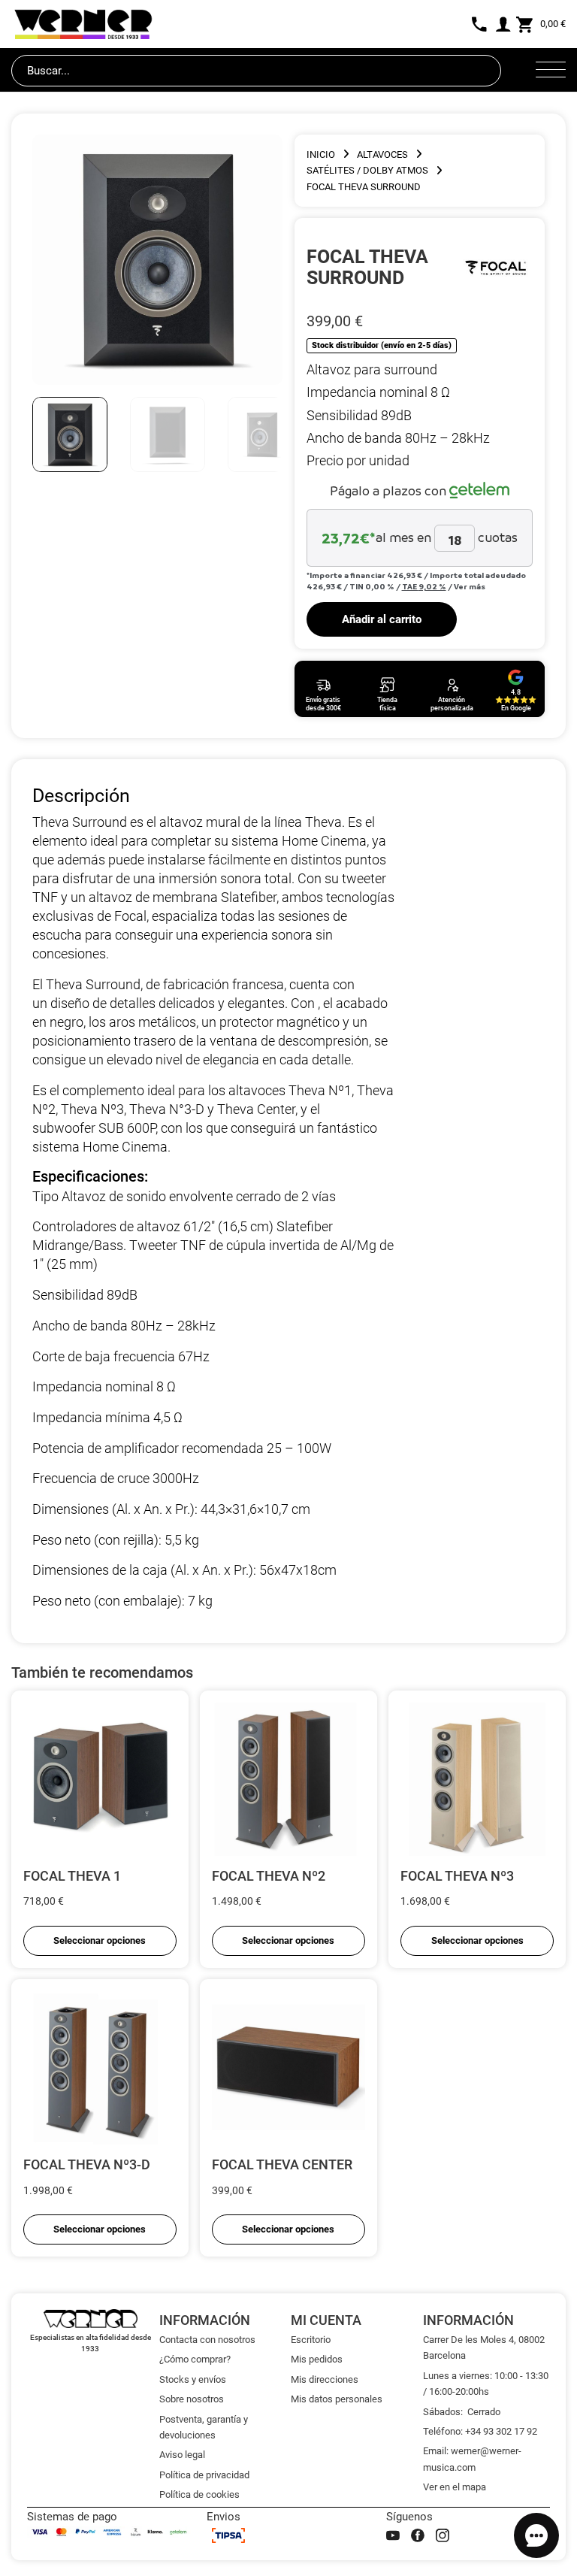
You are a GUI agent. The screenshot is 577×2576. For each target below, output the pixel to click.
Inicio (321, 154)
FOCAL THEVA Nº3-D (87, 2164)
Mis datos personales (337, 2399)
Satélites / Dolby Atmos (367, 170)
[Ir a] (495, 267)
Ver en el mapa (455, 2487)
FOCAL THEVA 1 (72, 1876)
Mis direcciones (325, 2379)
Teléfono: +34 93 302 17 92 (480, 2431)
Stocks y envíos (193, 2379)
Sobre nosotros (192, 2399)
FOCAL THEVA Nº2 (269, 1876)
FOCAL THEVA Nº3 (457, 1876)
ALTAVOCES (382, 154)
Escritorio (311, 2340)
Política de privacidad (204, 2475)
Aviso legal (182, 2455)
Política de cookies (199, 2494)
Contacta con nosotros (207, 2340)
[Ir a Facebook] (418, 2535)
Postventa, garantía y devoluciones (204, 2427)
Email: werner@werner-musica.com (472, 2459)
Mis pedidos (317, 2359)
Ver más (470, 586)
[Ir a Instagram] (443, 2535)
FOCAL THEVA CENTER (282, 2164)
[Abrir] (551, 71)
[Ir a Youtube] (393, 2535)
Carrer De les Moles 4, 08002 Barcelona (484, 2347)
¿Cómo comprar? (195, 2359)
